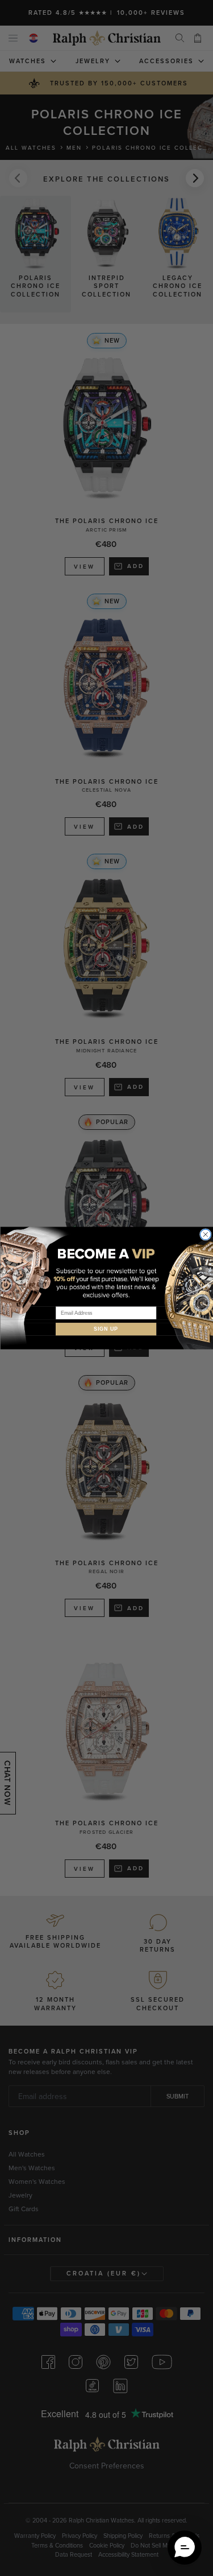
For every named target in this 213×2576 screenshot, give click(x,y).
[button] (185, 2548)
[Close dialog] (205, 1235)
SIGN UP (106, 1329)
